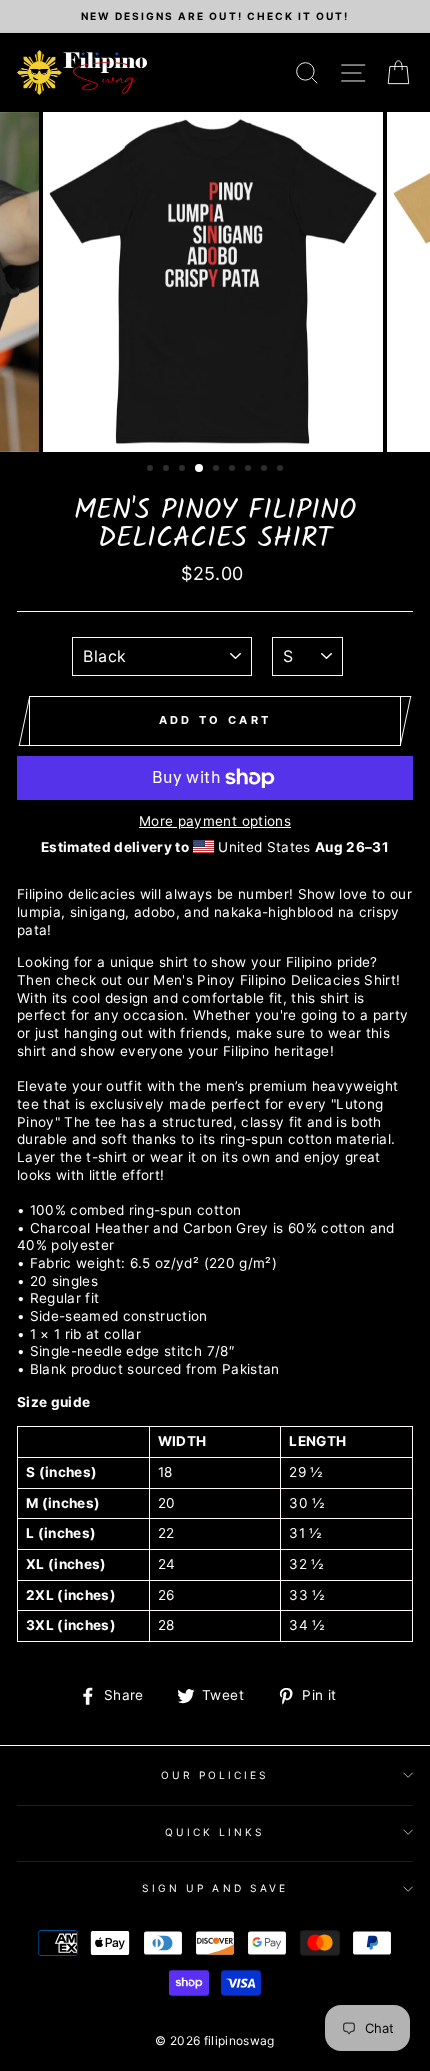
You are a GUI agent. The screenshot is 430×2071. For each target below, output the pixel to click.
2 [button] (168, 470)
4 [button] (200, 469)
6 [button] (234, 470)
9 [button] (282, 470)
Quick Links (215, 1832)
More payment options (215, 821)
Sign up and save (215, 1888)
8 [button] (266, 470)
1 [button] (152, 470)
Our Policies (215, 1775)
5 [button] (218, 470)
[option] (215, 16)
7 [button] (250, 470)
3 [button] (184, 470)
